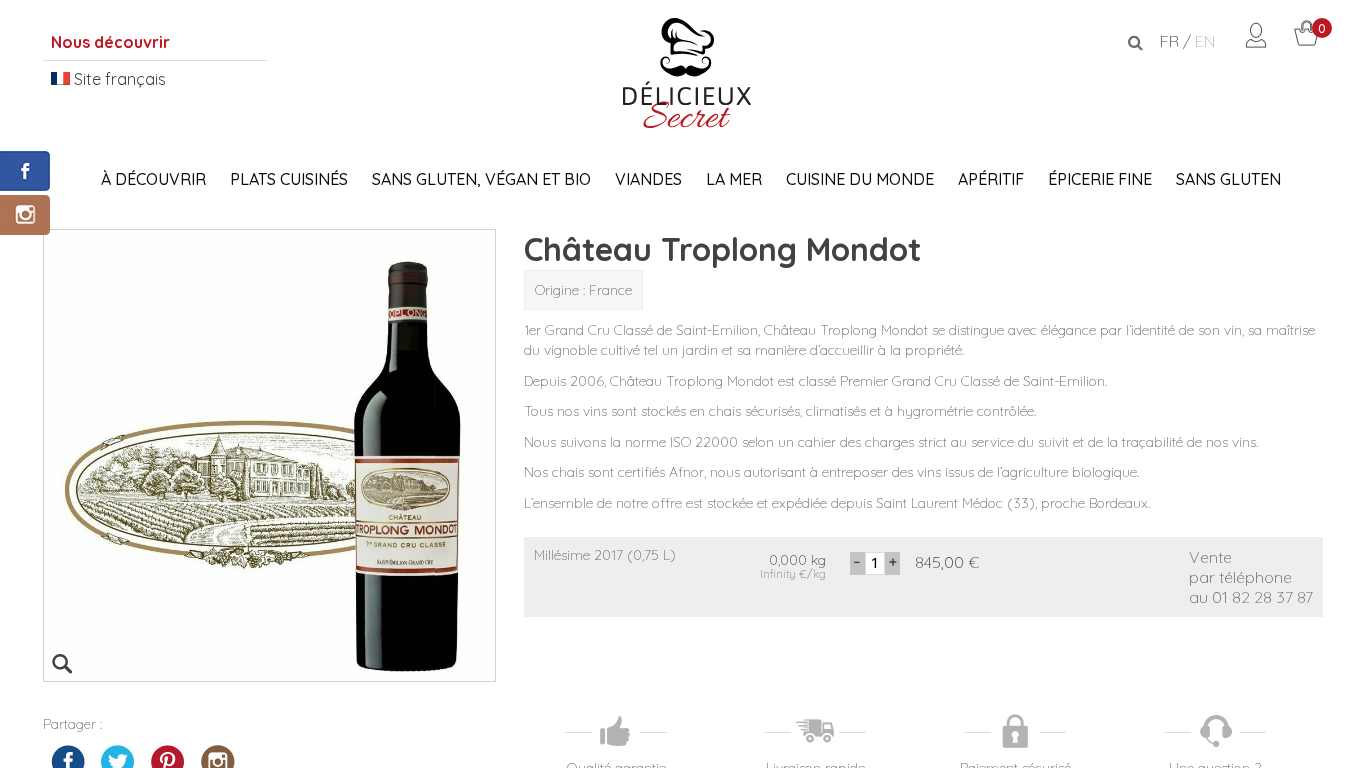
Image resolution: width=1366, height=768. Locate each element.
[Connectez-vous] (1256, 42)
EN (1205, 41)
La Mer (734, 179)
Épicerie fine (1100, 179)
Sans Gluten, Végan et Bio (481, 179)
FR (1169, 41)
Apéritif (991, 179)
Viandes (648, 179)
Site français (118, 79)
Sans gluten (1228, 179)
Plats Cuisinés (289, 179)
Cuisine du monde (860, 179)
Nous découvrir (110, 42)
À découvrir (153, 179)
